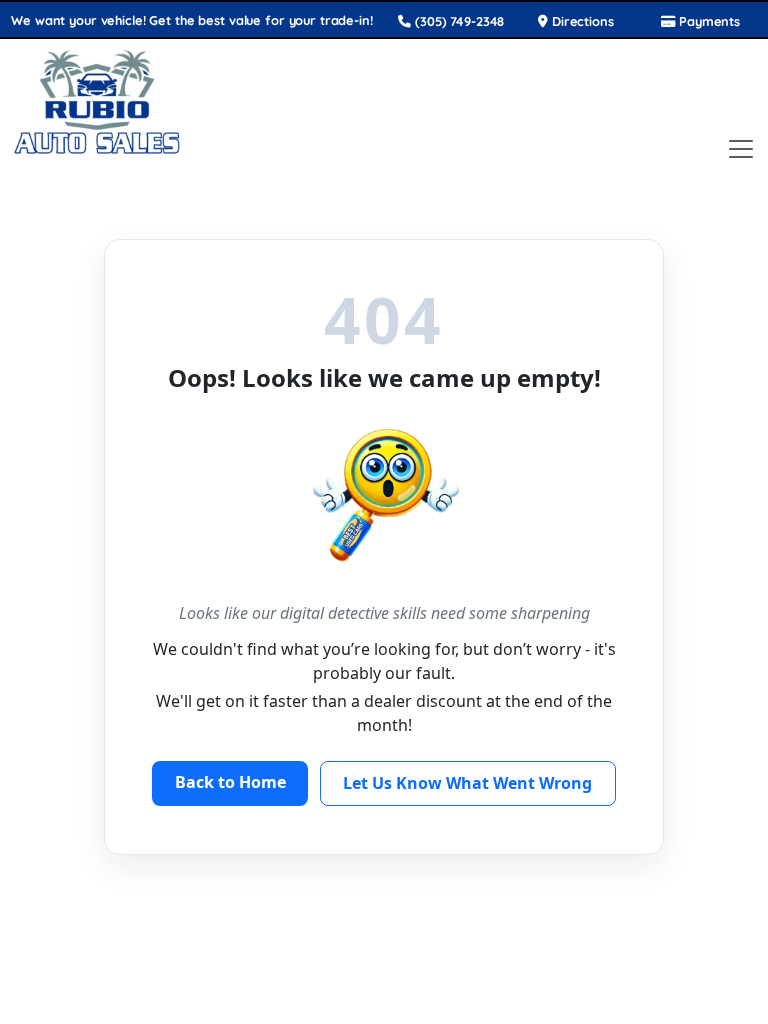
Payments (707, 21)
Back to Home (230, 782)
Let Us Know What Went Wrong (467, 783)
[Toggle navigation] (741, 149)
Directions (580, 21)
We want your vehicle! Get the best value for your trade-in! (191, 20)
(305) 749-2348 (457, 21)
